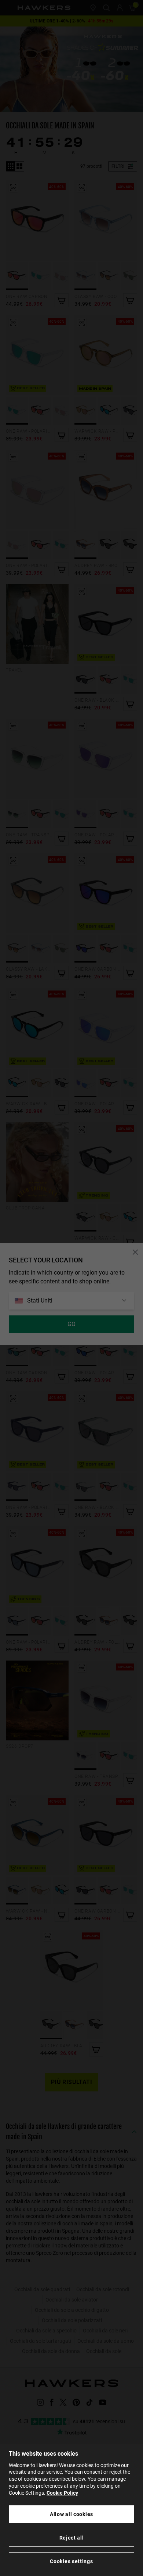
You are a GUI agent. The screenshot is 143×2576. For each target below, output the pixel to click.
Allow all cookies (71, 2514)
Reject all (72, 2538)
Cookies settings (71, 2561)
